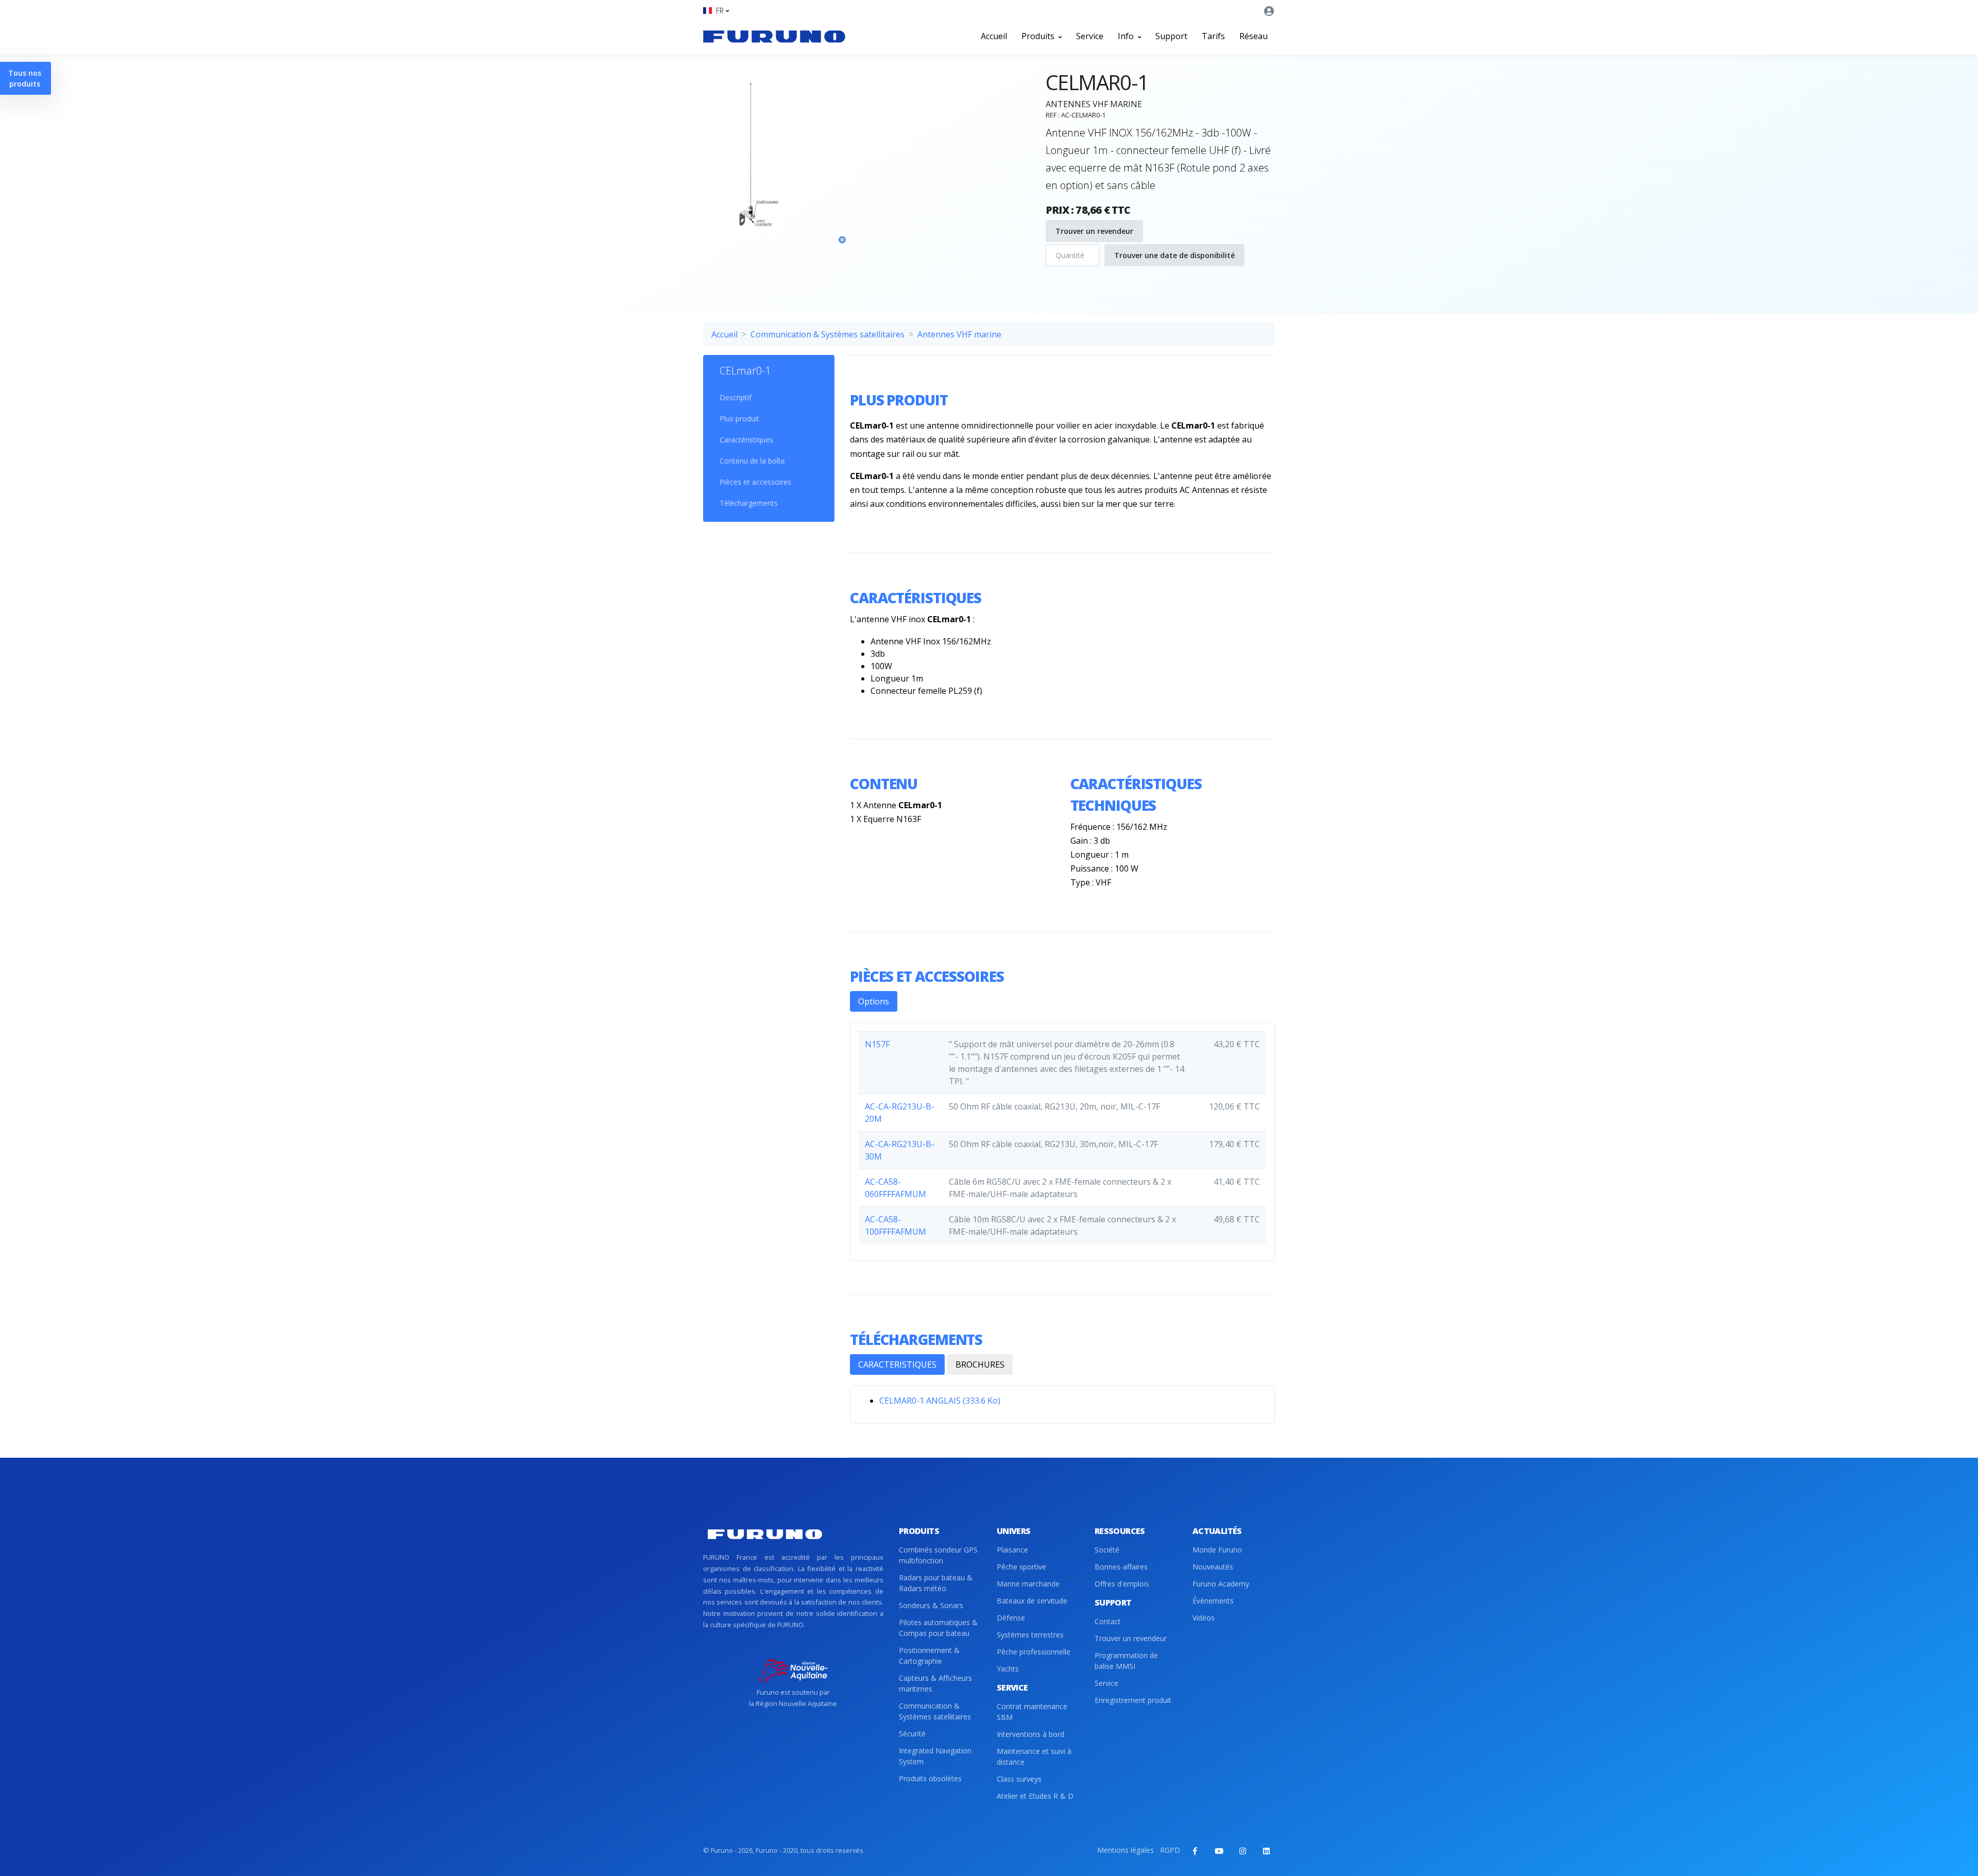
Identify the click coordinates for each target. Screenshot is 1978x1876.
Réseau (1254, 36)
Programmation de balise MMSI (1126, 1661)
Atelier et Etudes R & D (1035, 1796)
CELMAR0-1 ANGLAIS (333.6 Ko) (940, 1401)
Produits (1039, 36)
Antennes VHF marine (959, 334)
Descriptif (736, 397)
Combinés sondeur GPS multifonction (938, 1555)
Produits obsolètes (930, 1778)
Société (1107, 1550)
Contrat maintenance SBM (1032, 1712)
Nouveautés (1213, 1567)
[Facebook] (1195, 1851)
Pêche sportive (1021, 1567)
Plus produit (739, 419)
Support (1171, 36)
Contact (1108, 1621)
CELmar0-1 (745, 371)
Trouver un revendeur (1094, 231)
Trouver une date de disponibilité (1174, 255)
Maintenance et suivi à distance (1034, 1756)
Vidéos (1204, 1618)
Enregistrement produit (1133, 1700)
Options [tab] (874, 1001)
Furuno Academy (1221, 1584)
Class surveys (1019, 1779)
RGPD (1170, 1850)
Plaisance (1012, 1550)
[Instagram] (1242, 1851)
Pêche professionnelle (1034, 1652)
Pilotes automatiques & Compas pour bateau (938, 1628)
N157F (877, 1044)
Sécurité (912, 1734)
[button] (716, 11)
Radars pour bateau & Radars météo (936, 1583)
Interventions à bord (1030, 1734)
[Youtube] (1219, 1851)
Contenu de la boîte (752, 461)
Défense (1011, 1618)
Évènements (1213, 1601)
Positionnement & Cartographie (929, 1656)
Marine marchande (1028, 1584)
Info (1127, 36)
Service (1090, 36)
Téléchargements (749, 503)
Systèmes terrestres (1030, 1635)
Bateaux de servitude (1032, 1601)
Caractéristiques (746, 440)
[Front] (774, 36)
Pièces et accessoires (755, 482)
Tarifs (1213, 36)
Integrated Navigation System (935, 1756)
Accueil (994, 36)
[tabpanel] (842, 169)
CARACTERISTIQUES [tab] (897, 1365)
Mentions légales (1126, 1850)
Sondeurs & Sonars (931, 1605)
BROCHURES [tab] (980, 1365)
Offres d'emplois (1122, 1584)
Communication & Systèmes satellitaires (828, 334)
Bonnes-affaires (1121, 1567)
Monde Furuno (1217, 1550)
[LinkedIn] (1266, 1851)
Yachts (1008, 1669)
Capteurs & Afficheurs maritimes (935, 1683)
